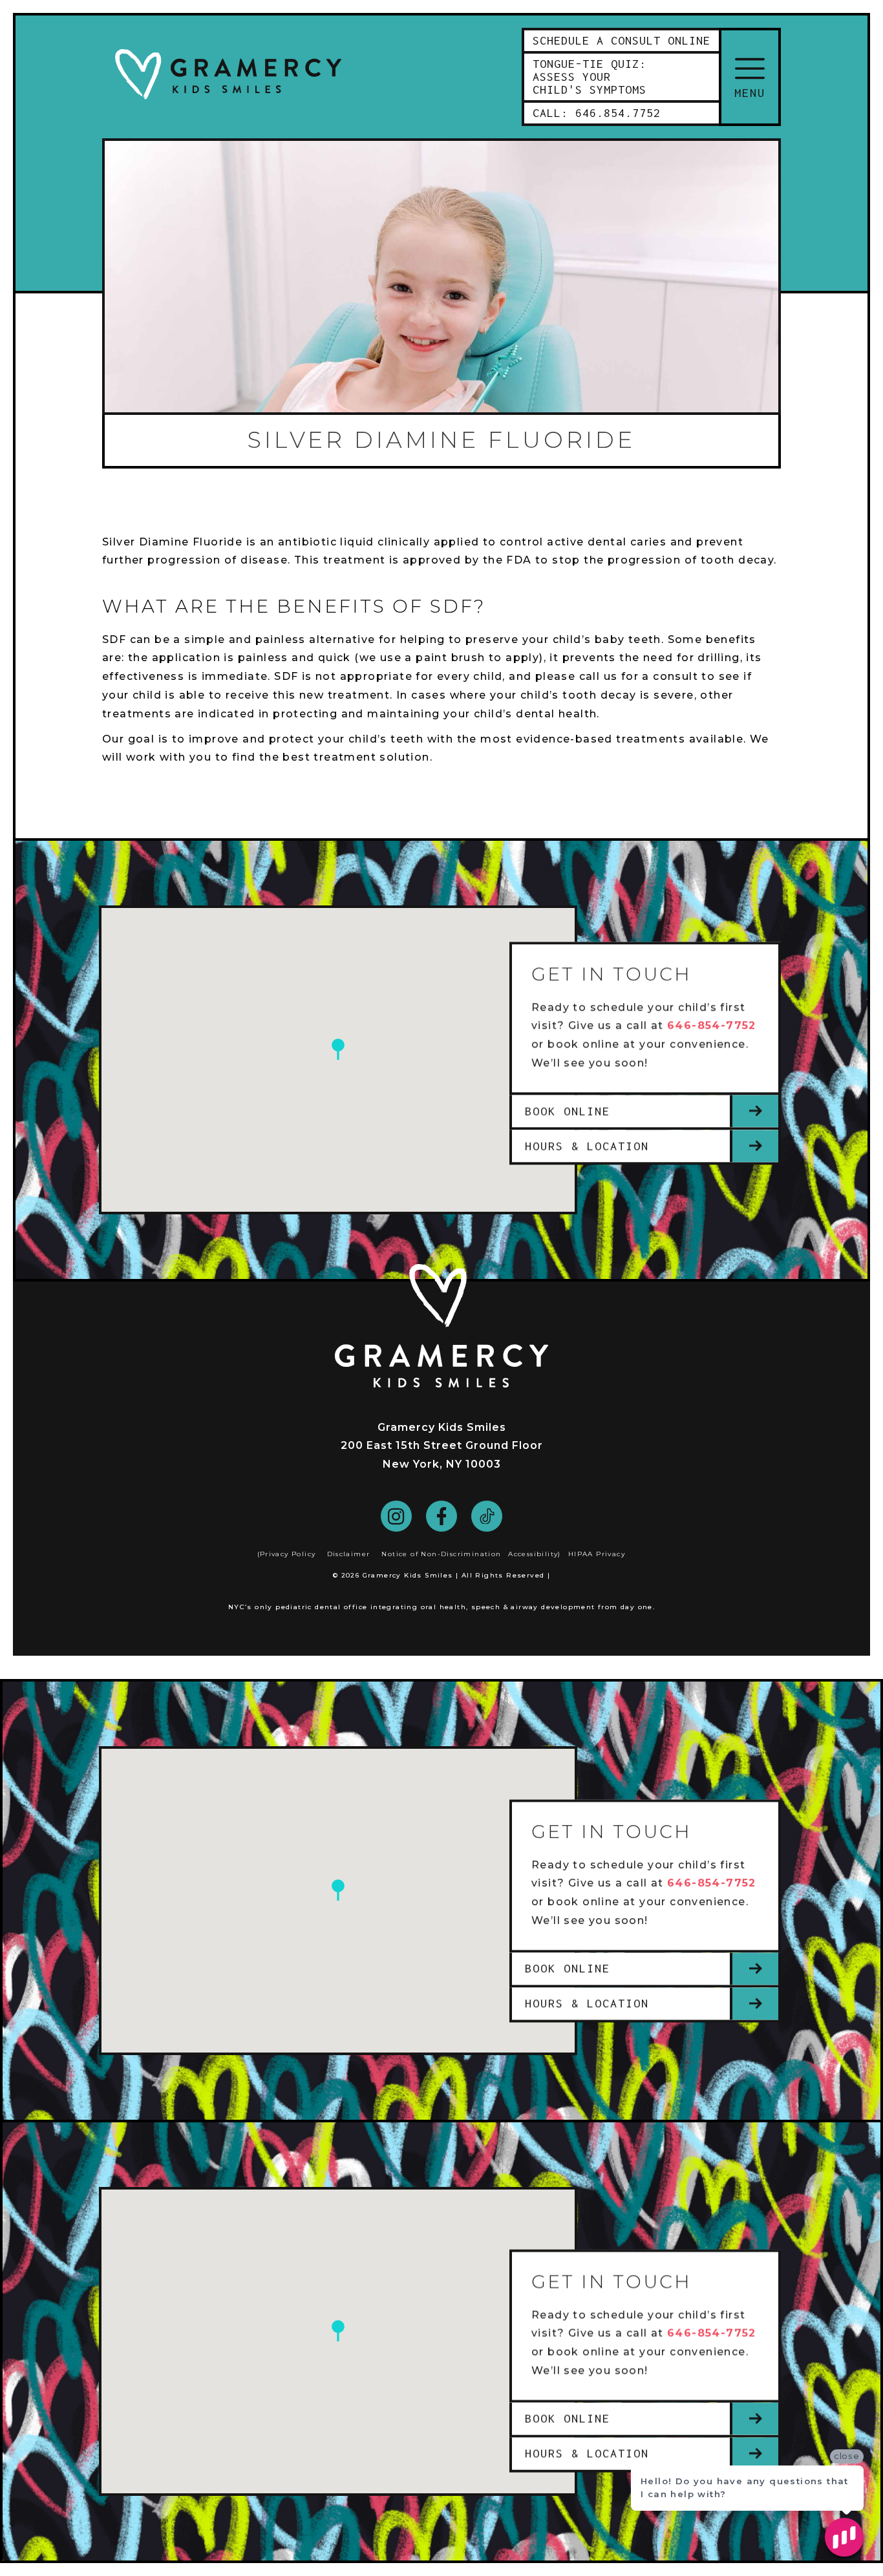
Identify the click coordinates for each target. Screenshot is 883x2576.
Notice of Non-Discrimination (441, 1554)
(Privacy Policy (287, 1554)
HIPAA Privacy (597, 1554)
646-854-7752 (712, 1026)
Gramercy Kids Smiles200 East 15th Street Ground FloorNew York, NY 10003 (442, 1446)
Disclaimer (349, 1554)
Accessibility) (535, 1554)
